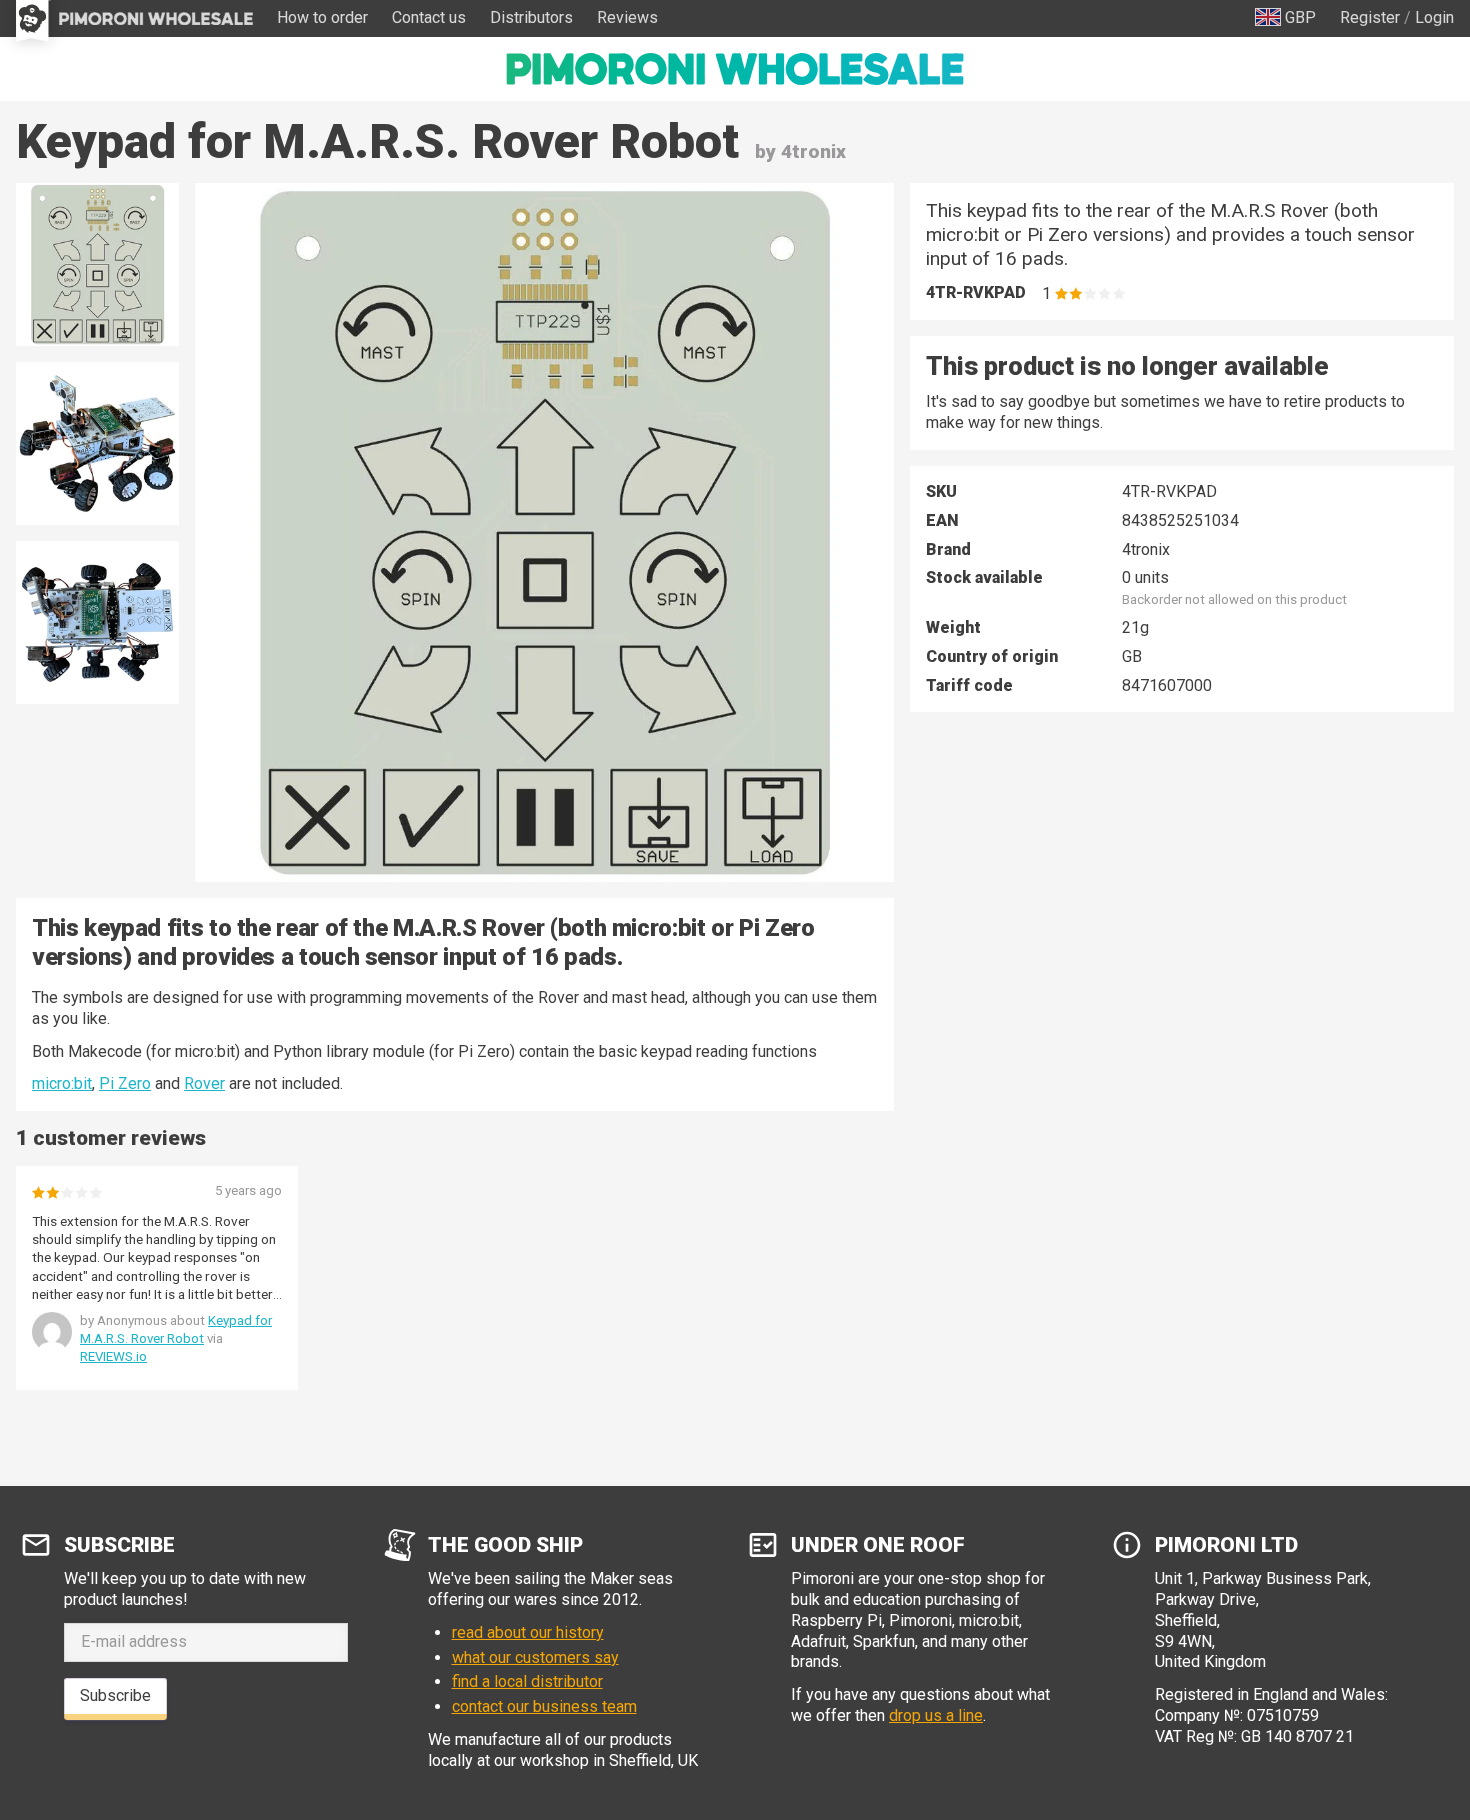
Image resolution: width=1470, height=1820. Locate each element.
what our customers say (535, 1657)
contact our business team (544, 1706)
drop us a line (936, 1715)
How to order (322, 17)
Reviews (627, 17)
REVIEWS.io (113, 1356)
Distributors (531, 17)
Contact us (429, 17)
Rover (204, 1083)
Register (1370, 17)
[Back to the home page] (735, 69)
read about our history (528, 1632)
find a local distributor (527, 1681)
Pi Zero (125, 1083)
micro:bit (62, 1083)
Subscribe (115, 1695)
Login (1434, 17)
